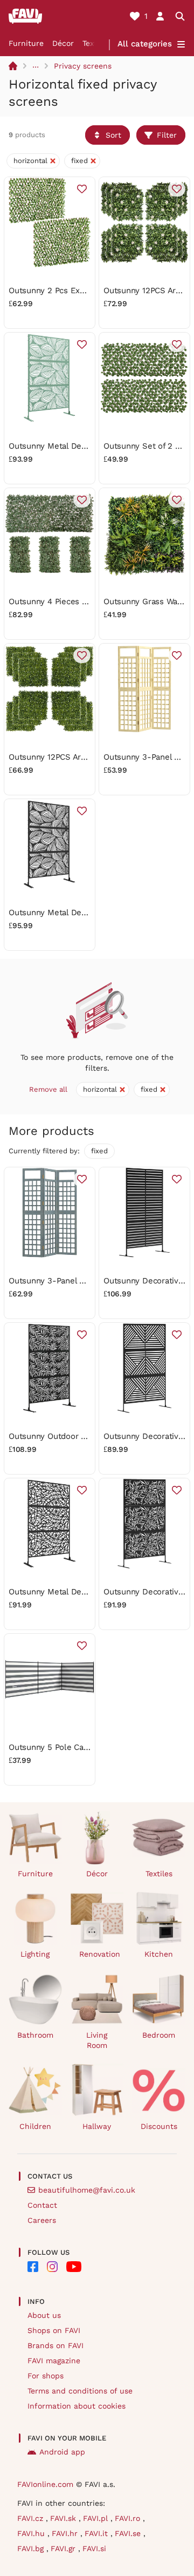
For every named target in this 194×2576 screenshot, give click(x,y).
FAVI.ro (129, 2518)
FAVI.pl (97, 2518)
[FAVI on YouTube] (74, 2267)
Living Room (97, 2040)
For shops (46, 2376)
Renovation (100, 1954)
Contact (42, 2205)
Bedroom (159, 2035)
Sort (113, 135)
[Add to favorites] (82, 189)
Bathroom (35, 2035)
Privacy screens (83, 66)
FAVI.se (129, 2533)
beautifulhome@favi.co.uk (87, 2190)
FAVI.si (94, 2548)
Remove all (48, 1089)
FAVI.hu (32, 2533)
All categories (145, 44)
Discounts (159, 2126)
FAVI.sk (64, 2518)
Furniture (26, 43)
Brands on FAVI (56, 2345)
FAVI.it (98, 2533)
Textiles (159, 1874)
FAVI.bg (32, 2548)
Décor (63, 43)
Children (35, 2126)
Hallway (97, 2126)
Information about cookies (77, 2406)
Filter (167, 135)
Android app (62, 2452)
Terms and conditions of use (80, 2391)
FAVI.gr (64, 2548)
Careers (42, 2220)
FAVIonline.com (45, 2484)
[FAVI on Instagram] (52, 2267)
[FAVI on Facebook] (33, 2267)
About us (44, 2315)
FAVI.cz (32, 2518)
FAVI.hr (66, 2533)
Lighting (35, 1954)
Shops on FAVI (54, 2330)
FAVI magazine (54, 2361)
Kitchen (159, 1954)
